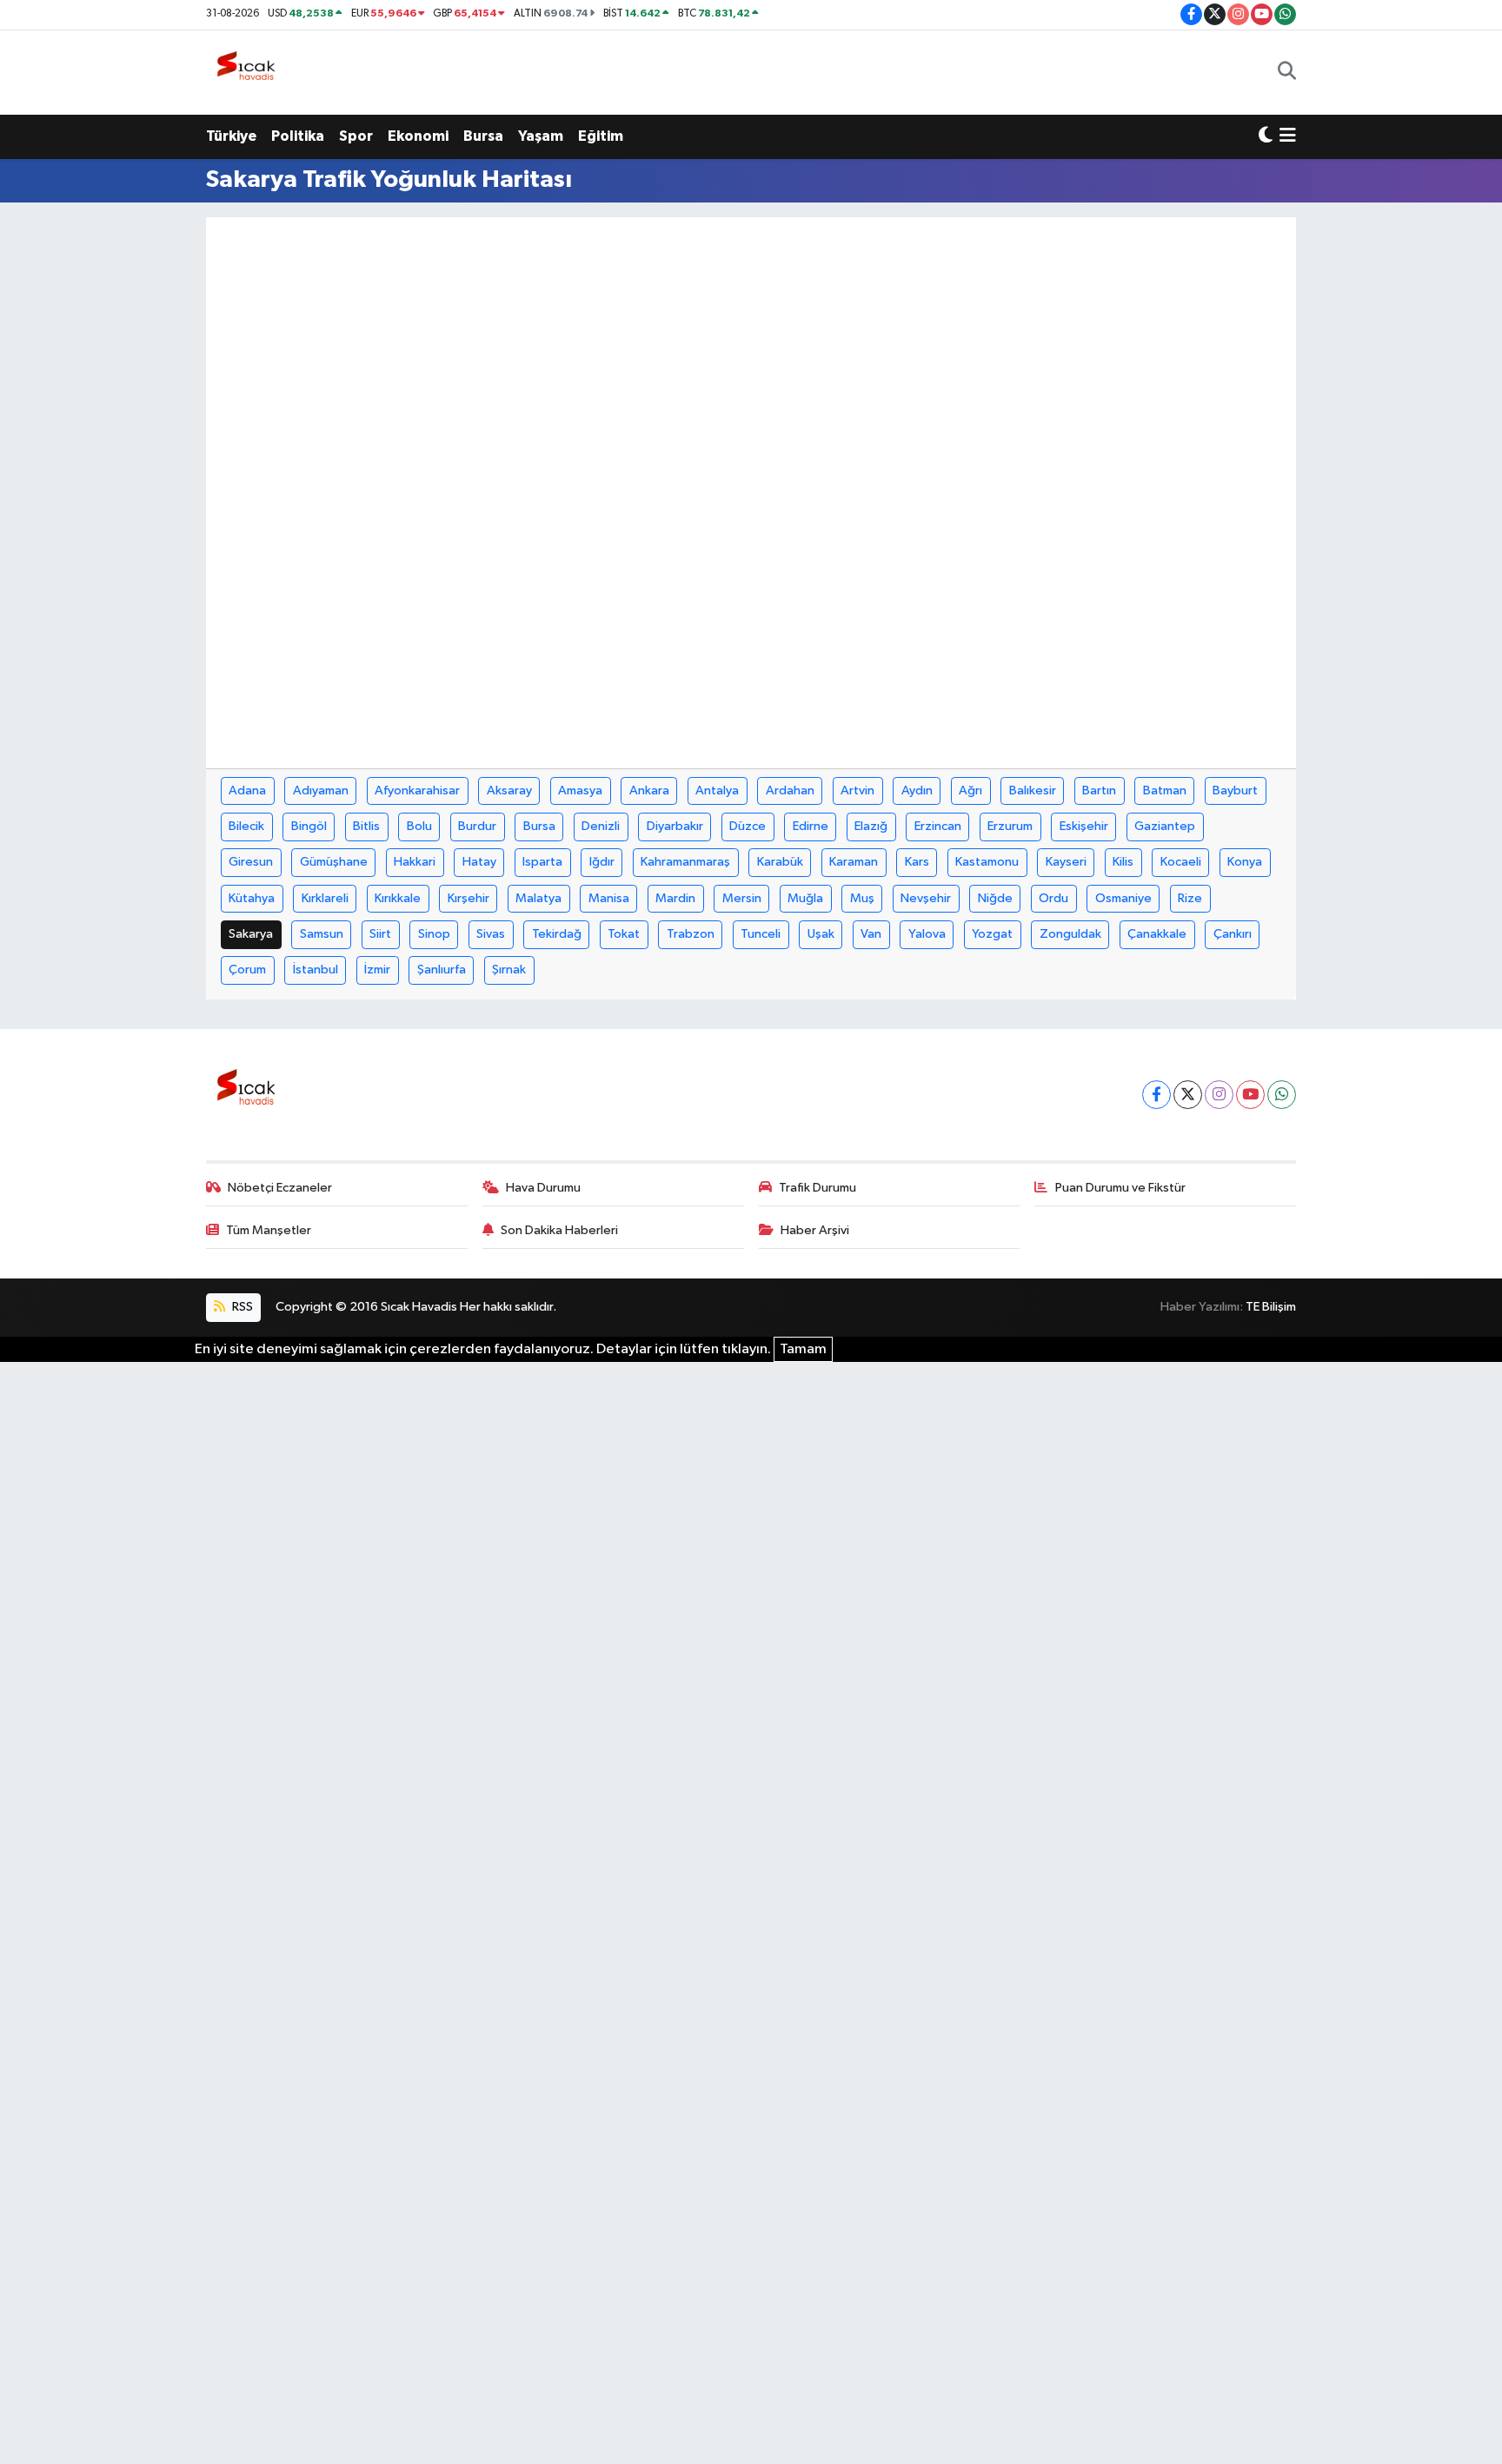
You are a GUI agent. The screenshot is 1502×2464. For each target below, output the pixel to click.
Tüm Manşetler (269, 1230)
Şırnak (509, 970)
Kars (917, 862)
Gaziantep (1165, 826)
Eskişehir (1084, 826)
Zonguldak (1070, 934)
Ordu (1053, 898)
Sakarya (251, 934)
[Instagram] (1219, 1095)
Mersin (742, 898)
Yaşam (541, 136)
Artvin (857, 790)
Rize (1190, 898)
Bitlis (366, 826)
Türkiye (231, 136)
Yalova (927, 934)
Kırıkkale (398, 898)
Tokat (624, 934)
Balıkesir (1033, 790)
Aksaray (509, 790)
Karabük (780, 862)
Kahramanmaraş (685, 862)
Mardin (675, 898)
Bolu (419, 826)
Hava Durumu (543, 1188)
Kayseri (1066, 862)
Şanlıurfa (442, 970)
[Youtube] (1250, 1095)
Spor (356, 136)
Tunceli (761, 934)
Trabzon (691, 934)
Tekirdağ (557, 934)
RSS (241, 1307)
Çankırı (1233, 934)
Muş (862, 898)
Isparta (542, 862)
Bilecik (246, 826)
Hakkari (415, 862)
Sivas (491, 934)
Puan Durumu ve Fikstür (1120, 1188)
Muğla (805, 898)
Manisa (609, 898)
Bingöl (309, 826)
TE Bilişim (1271, 1307)
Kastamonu (987, 862)
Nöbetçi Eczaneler (280, 1188)
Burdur (477, 826)
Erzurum (1010, 826)
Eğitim (601, 136)
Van (871, 934)
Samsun (322, 934)
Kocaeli (1181, 862)
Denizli (601, 826)
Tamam (803, 1349)
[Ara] (1287, 72)
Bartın (1099, 790)
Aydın (917, 790)
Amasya (580, 790)
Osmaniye (1123, 898)
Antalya (717, 790)
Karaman (854, 862)
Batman (1165, 790)
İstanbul (316, 970)
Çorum (247, 970)
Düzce (748, 826)
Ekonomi (418, 136)
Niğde (995, 898)
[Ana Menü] (1288, 136)
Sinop (434, 934)
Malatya (538, 898)
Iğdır (602, 862)
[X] (1188, 1095)
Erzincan (938, 826)
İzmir (377, 970)
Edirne (811, 826)
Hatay (479, 862)
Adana (247, 790)
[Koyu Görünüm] (1266, 136)
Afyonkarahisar (417, 790)
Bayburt (1235, 790)
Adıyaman (321, 790)
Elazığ (871, 826)
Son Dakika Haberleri (559, 1230)
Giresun (251, 862)
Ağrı (970, 790)
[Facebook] (1156, 1095)
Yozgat (992, 934)
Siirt (380, 934)
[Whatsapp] (1282, 1095)
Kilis (1123, 862)
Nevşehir (926, 898)
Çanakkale (1157, 934)
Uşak (821, 934)
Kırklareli (325, 898)
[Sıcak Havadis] (249, 72)
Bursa (483, 136)
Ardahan (790, 790)
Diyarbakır (675, 826)
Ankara (649, 790)
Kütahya (252, 898)
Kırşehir (469, 898)
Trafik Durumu (817, 1188)
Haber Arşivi (815, 1230)
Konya (1245, 862)
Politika (298, 136)
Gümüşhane (334, 862)
